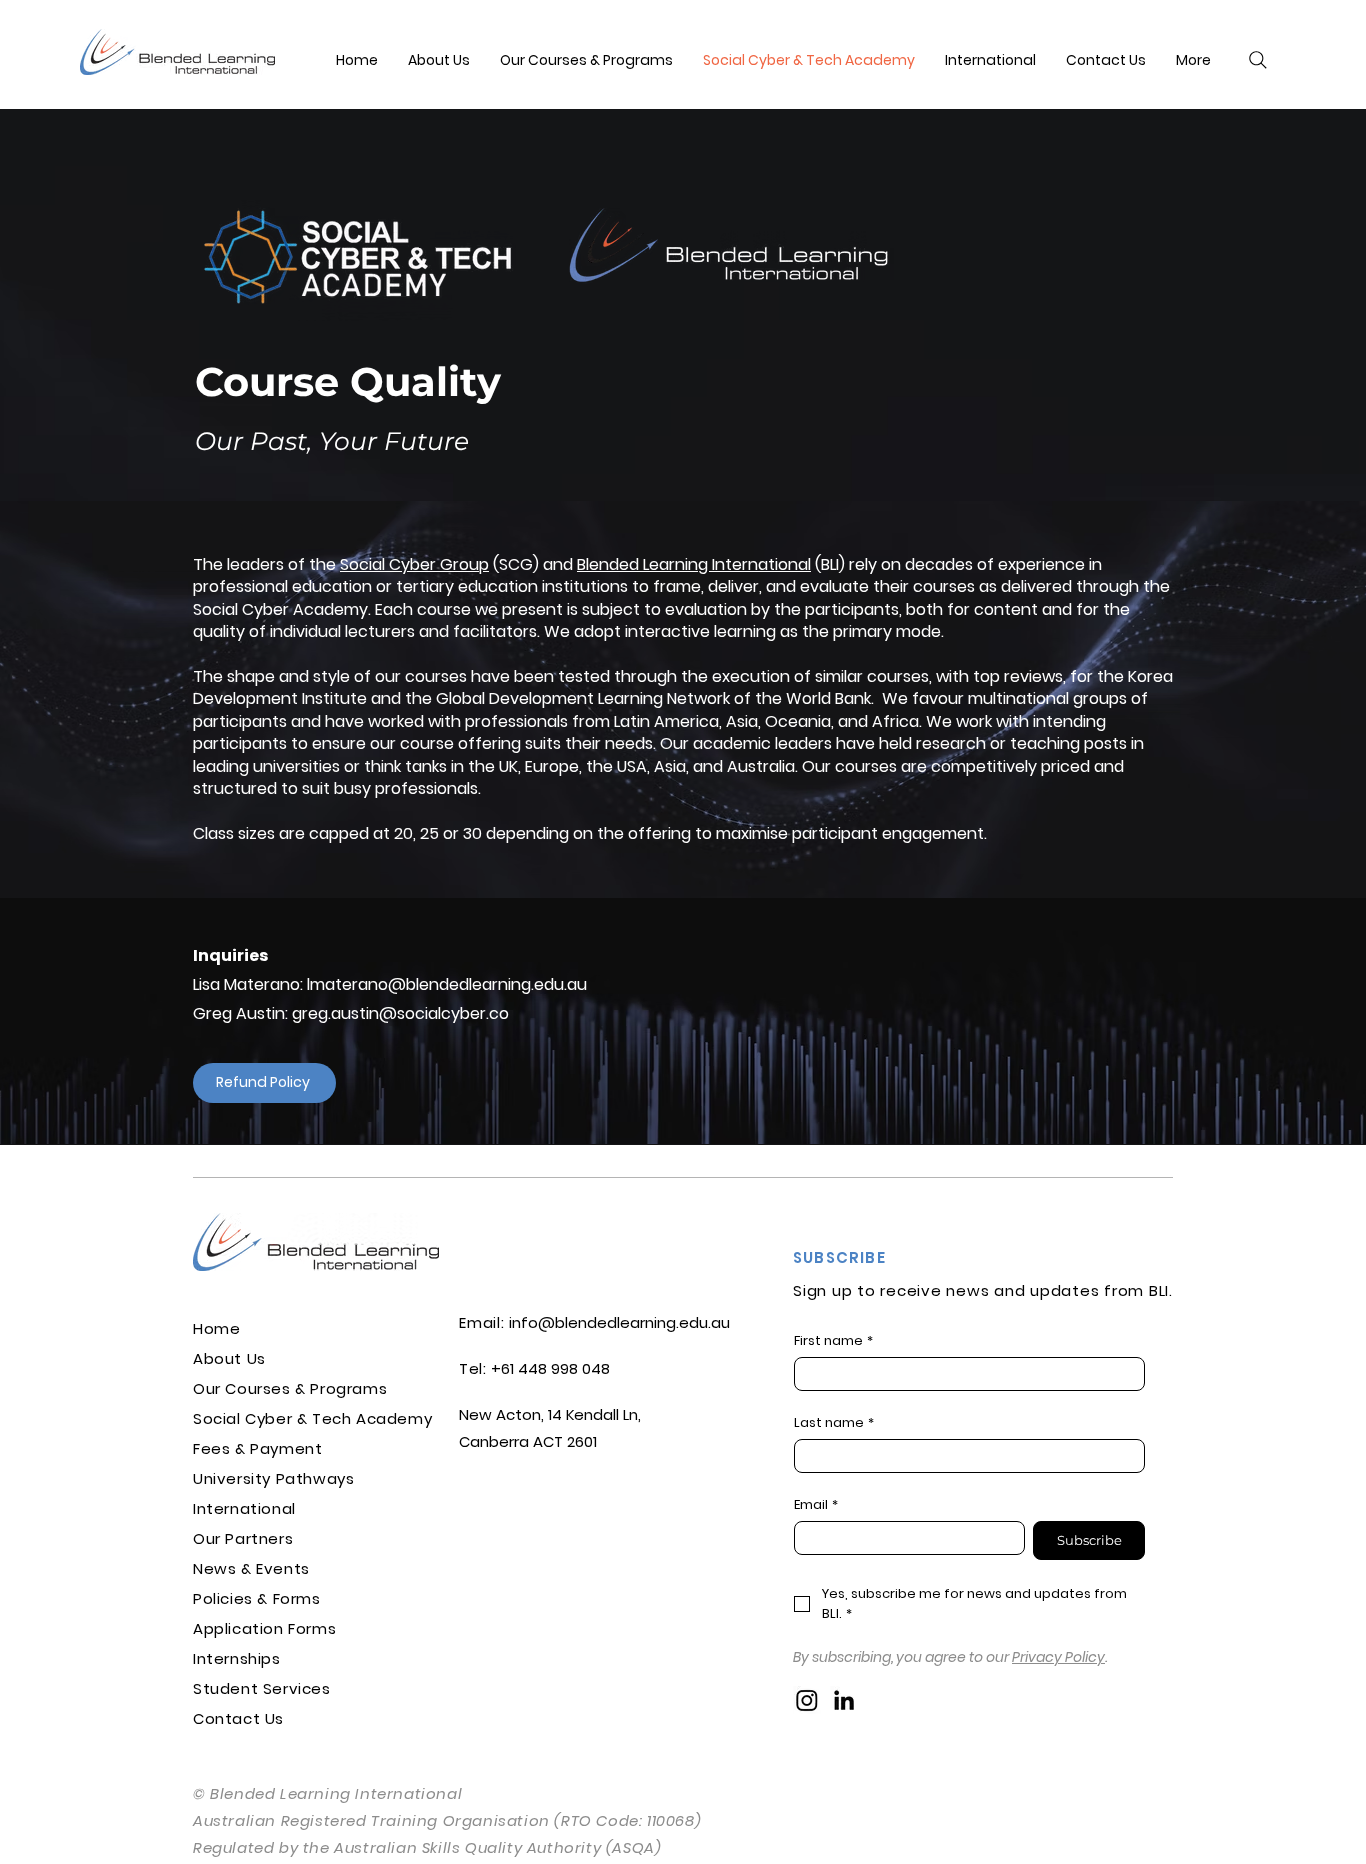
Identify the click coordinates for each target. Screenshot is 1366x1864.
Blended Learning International (694, 564)
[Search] (1258, 60)
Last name (834, 1423)
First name (833, 1341)
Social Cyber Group (414, 564)
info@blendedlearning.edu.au (619, 1322)
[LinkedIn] (844, 1700)
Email (816, 1505)
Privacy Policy (1058, 1657)
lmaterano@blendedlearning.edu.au (447, 984)
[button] (1193, 60)
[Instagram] (807, 1700)
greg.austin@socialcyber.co (400, 1013)
